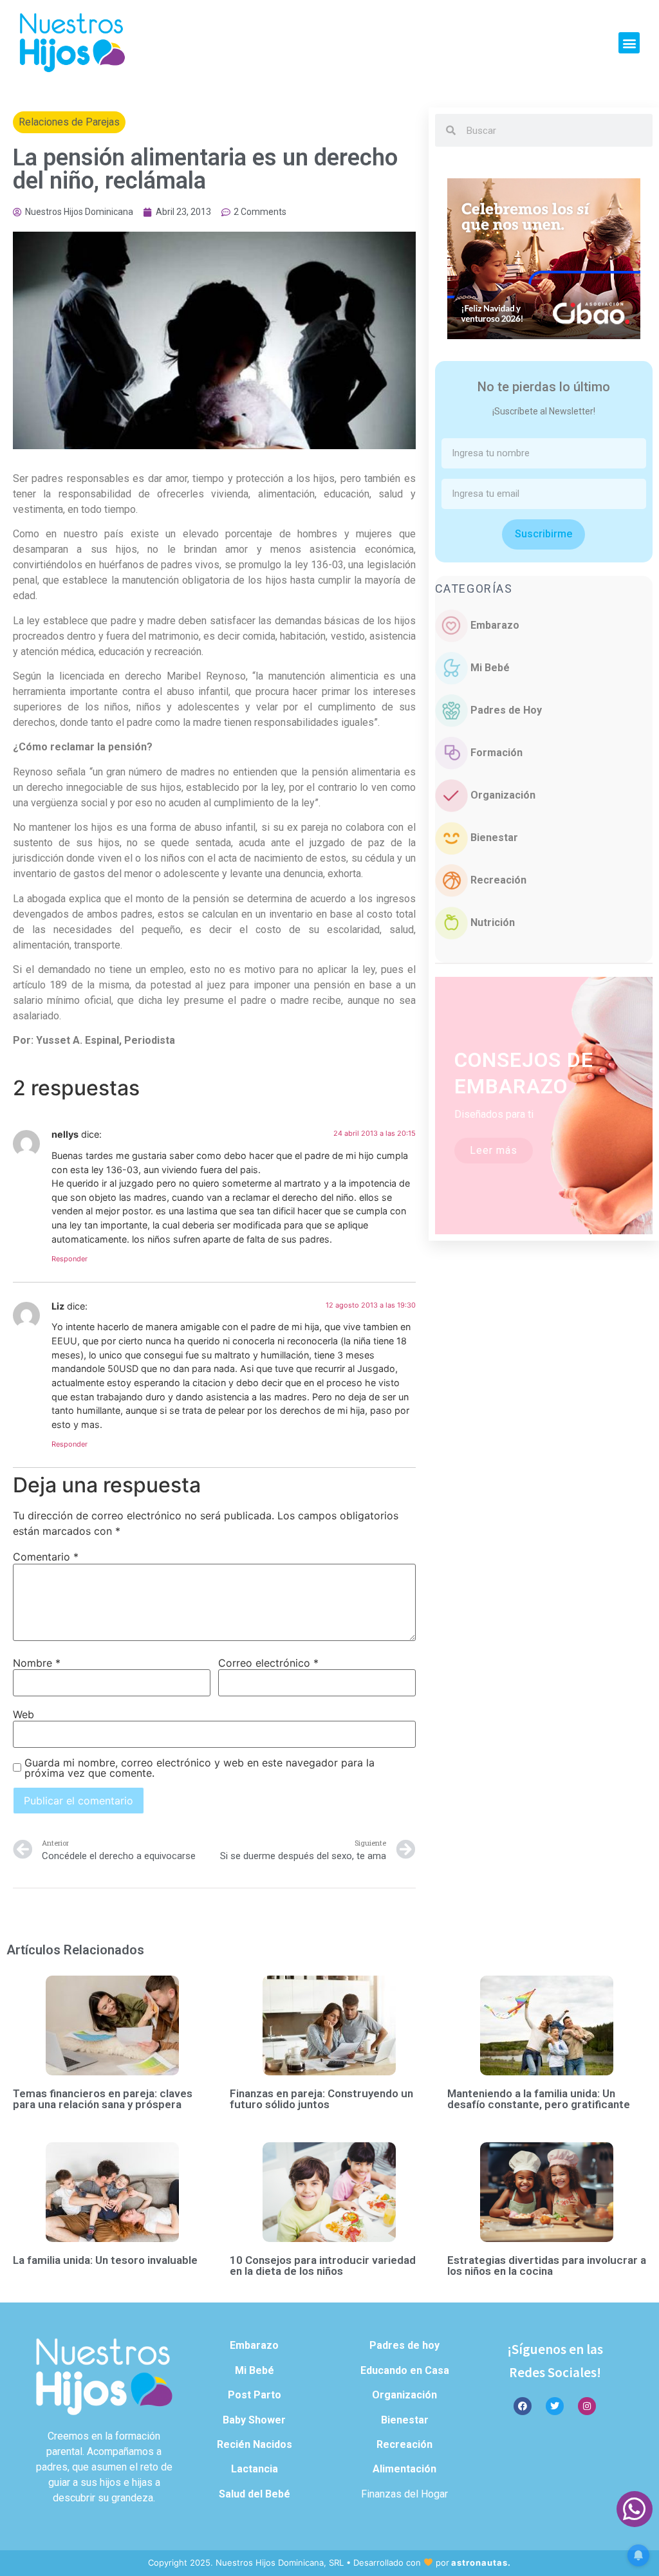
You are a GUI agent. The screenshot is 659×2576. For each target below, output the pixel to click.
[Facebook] (523, 2406)
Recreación (498, 880)
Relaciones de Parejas (69, 122)
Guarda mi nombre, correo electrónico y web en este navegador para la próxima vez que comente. (200, 1768)
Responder (70, 1259)
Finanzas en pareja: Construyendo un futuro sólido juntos (321, 2099)
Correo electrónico (268, 1663)
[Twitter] (555, 2406)
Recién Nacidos (255, 2444)
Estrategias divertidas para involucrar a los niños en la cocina (547, 2266)
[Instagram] (587, 2406)
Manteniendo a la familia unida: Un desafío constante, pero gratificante (539, 2099)
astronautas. (481, 2562)
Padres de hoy (404, 2345)
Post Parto (255, 2395)
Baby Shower (254, 2420)
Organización (503, 795)
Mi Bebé (490, 668)
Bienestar (494, 838)
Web (23, 1714)
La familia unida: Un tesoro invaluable (105, 2260)
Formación (497, 753)
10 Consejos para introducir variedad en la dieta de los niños (323, 2266)
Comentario (46, 1557)
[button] (629, 43)
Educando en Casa (405, 2370)
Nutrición (493, 922)
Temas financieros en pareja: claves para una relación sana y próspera (103, 2099)
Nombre (37, 1663)
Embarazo (495, 625)
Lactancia (255, 2469)
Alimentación (404, 2469)
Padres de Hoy (506, 710)
